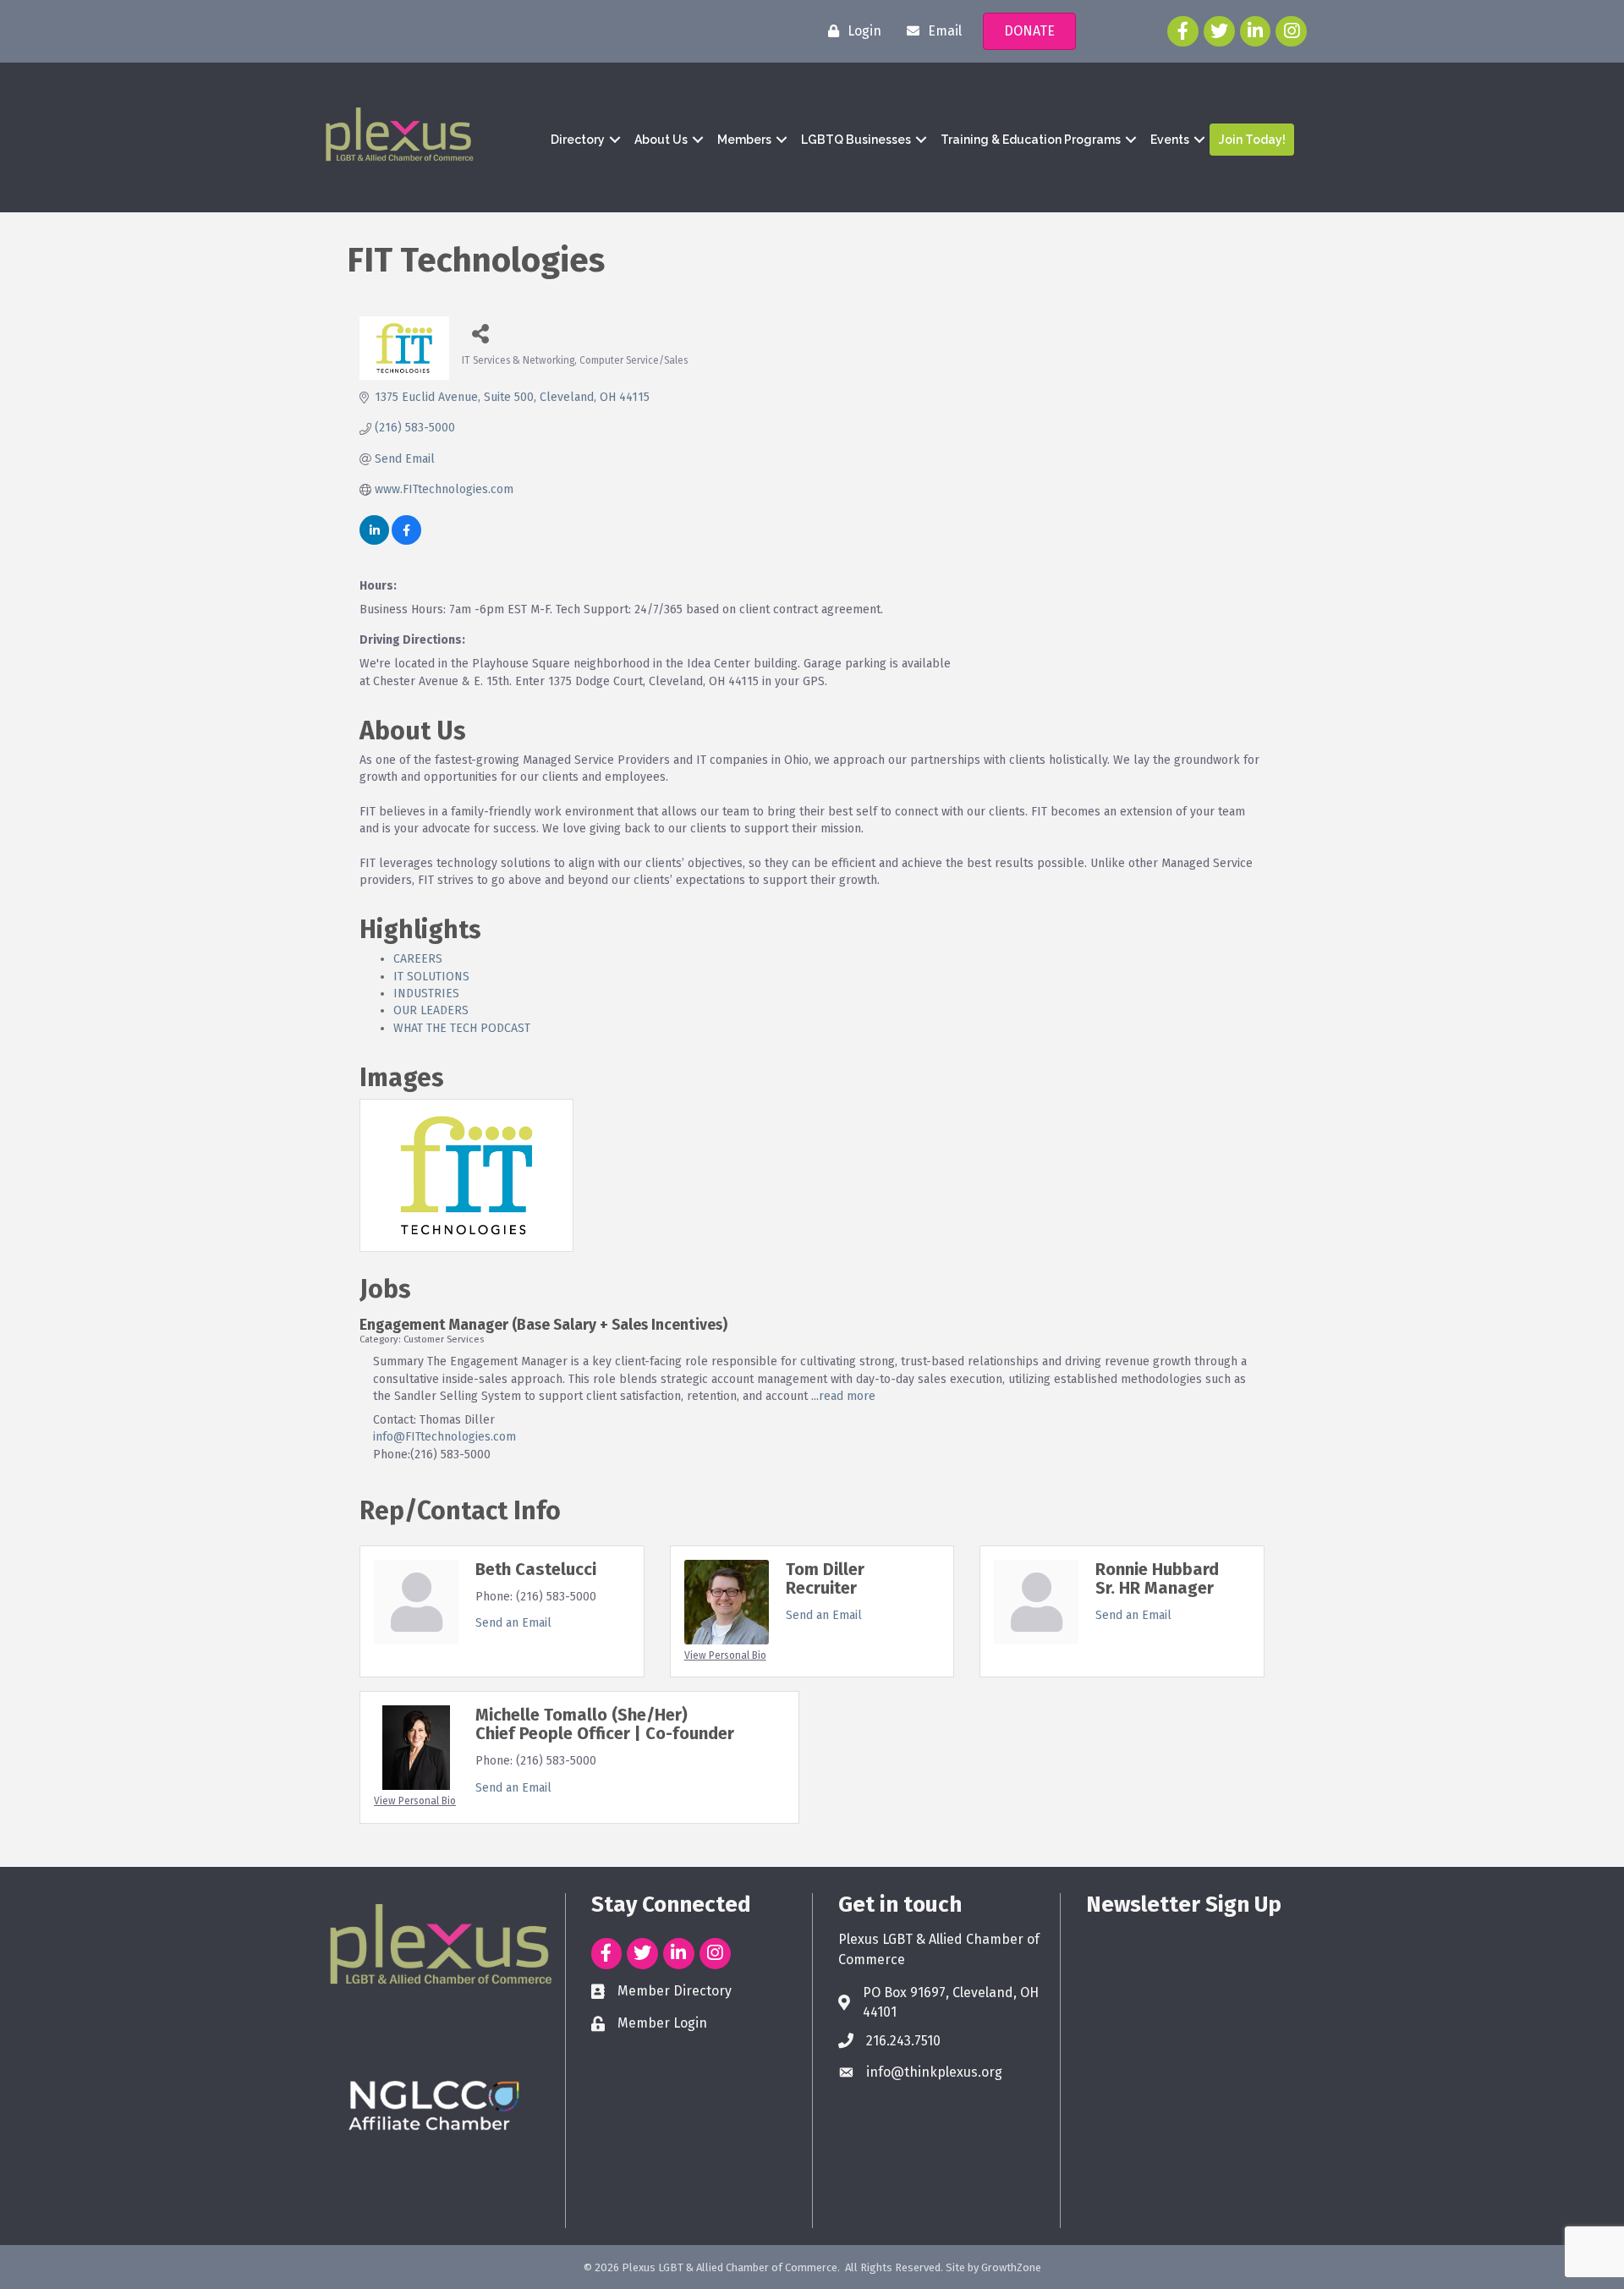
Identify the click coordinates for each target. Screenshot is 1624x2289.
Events (1170, 140)
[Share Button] (481, 333)
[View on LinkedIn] (374, 541)
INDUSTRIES (426, 994)
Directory (578, 140)
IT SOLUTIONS (431, 977)
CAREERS (418, 959)
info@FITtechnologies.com (444, 1437)
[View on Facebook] (406, 541)
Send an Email (513, 1623)
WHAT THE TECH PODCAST (462, 1028)
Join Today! (1252, 140)
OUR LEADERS (431, 1010)
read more (847, 1396)
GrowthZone (1011, 2267)
